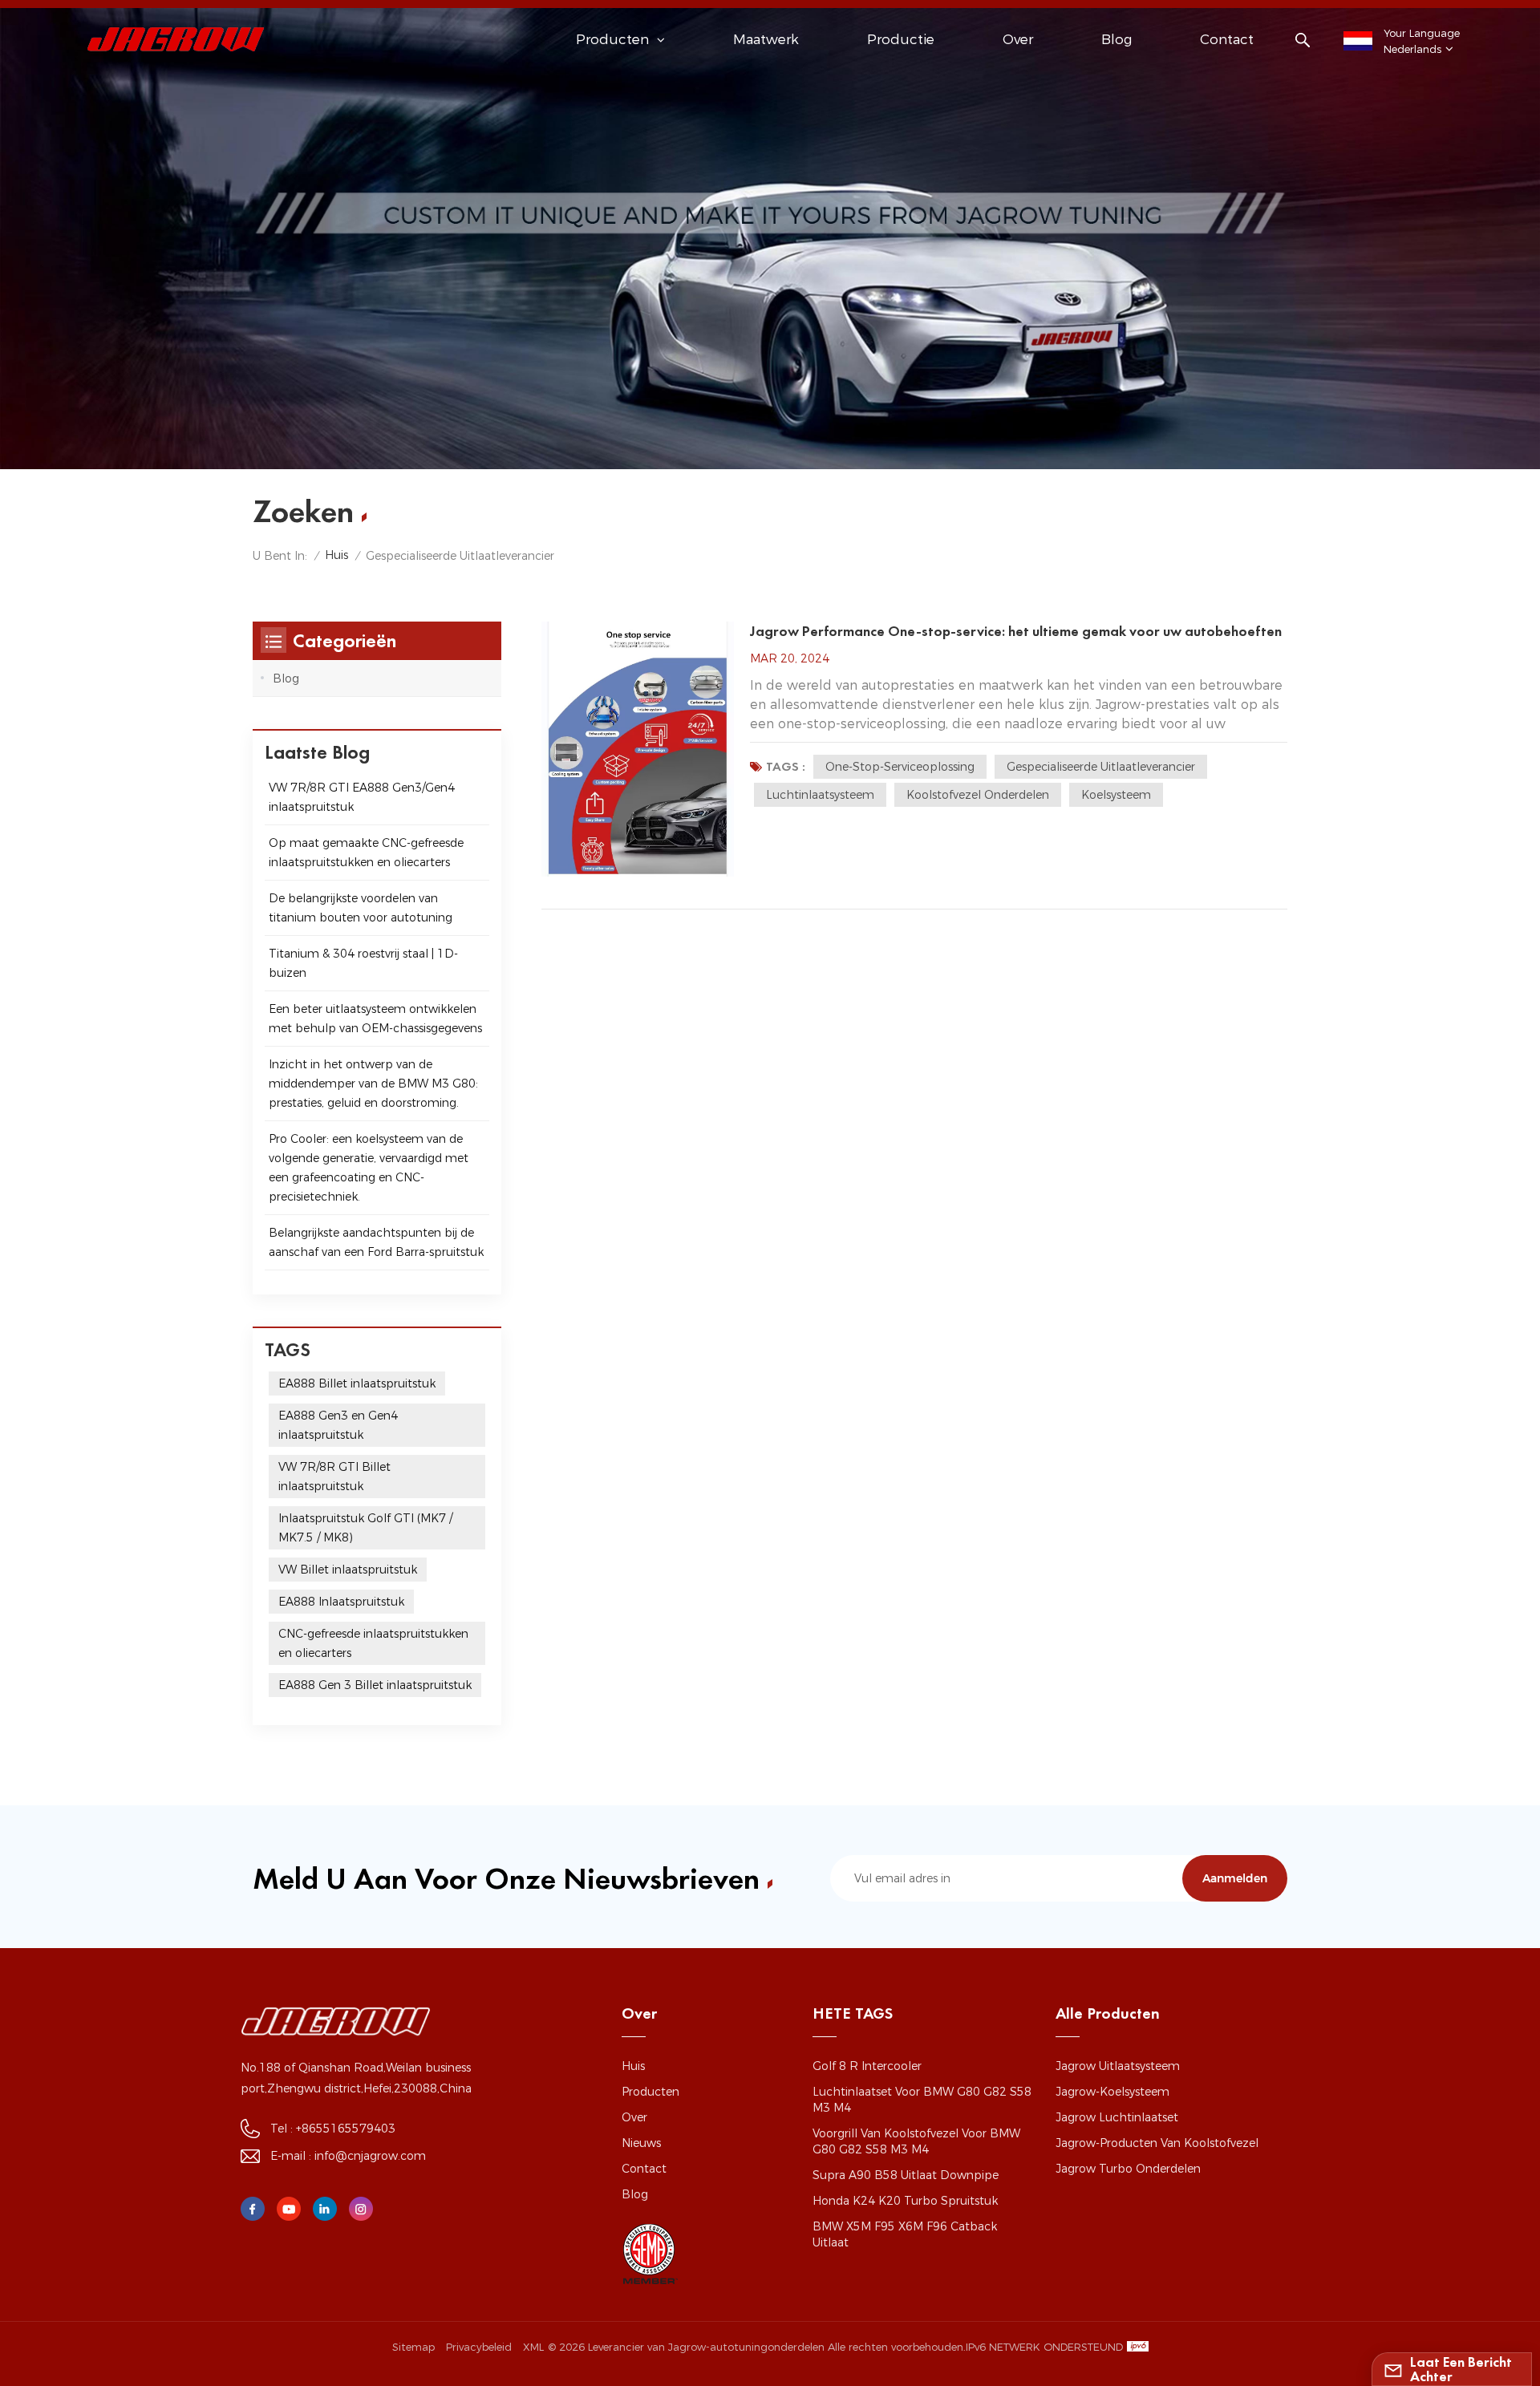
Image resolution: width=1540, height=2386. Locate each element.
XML (533, 2347)
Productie (901, 39)
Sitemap (413, 2347)
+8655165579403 (346, 2129)
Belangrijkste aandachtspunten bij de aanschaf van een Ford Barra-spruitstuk (376, 1242)
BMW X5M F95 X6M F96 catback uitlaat (905, 2234)
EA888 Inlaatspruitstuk (341, 1602)
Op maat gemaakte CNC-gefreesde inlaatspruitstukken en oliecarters (366, 853)
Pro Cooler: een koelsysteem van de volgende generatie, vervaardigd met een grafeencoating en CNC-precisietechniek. (369, 1168)
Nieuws (641, 2143)
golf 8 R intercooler (867, 2066)
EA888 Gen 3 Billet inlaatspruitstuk (375, 1685)
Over (1018, 39)
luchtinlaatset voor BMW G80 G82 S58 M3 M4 (922, 2100)
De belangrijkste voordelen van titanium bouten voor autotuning (361, 908)
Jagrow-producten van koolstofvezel (1157, 2143)
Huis (336, 555)
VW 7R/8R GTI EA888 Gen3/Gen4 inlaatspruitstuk (362, 797)
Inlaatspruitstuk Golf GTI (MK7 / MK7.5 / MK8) (365, 1528)
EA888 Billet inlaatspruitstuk (357, 1383)
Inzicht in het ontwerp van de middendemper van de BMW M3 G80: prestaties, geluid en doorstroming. (373, 1084)
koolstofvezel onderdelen (978, 795)
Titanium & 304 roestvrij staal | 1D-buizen (363, 963)
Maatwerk (766, 39)
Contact (1227, 39)
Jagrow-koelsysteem (1112, 2092)
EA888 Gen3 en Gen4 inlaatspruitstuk (338, 1425)
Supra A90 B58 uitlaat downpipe (906, 2175)
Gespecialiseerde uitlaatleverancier (1101, 767)
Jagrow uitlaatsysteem (1118, 2066)
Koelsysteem (1116, 795)
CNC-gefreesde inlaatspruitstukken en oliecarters (373, 1643)
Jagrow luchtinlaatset (1117, 2117)
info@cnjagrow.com (370, 2156)
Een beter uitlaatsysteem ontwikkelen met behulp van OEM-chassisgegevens (375, 1019)
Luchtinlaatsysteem (820, 795)
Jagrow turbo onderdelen (1128, 2169)
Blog (1116, 39)
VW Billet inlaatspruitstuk (348, 1570)
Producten (650, 2092)
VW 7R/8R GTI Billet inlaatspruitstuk (334, 1477)
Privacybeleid (479, 2347)
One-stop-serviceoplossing (900, 767)
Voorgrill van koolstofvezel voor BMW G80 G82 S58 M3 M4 (916, 2141)
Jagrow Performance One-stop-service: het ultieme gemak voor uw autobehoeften (1016, 631)
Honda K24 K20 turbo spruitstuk (905, 2201)
